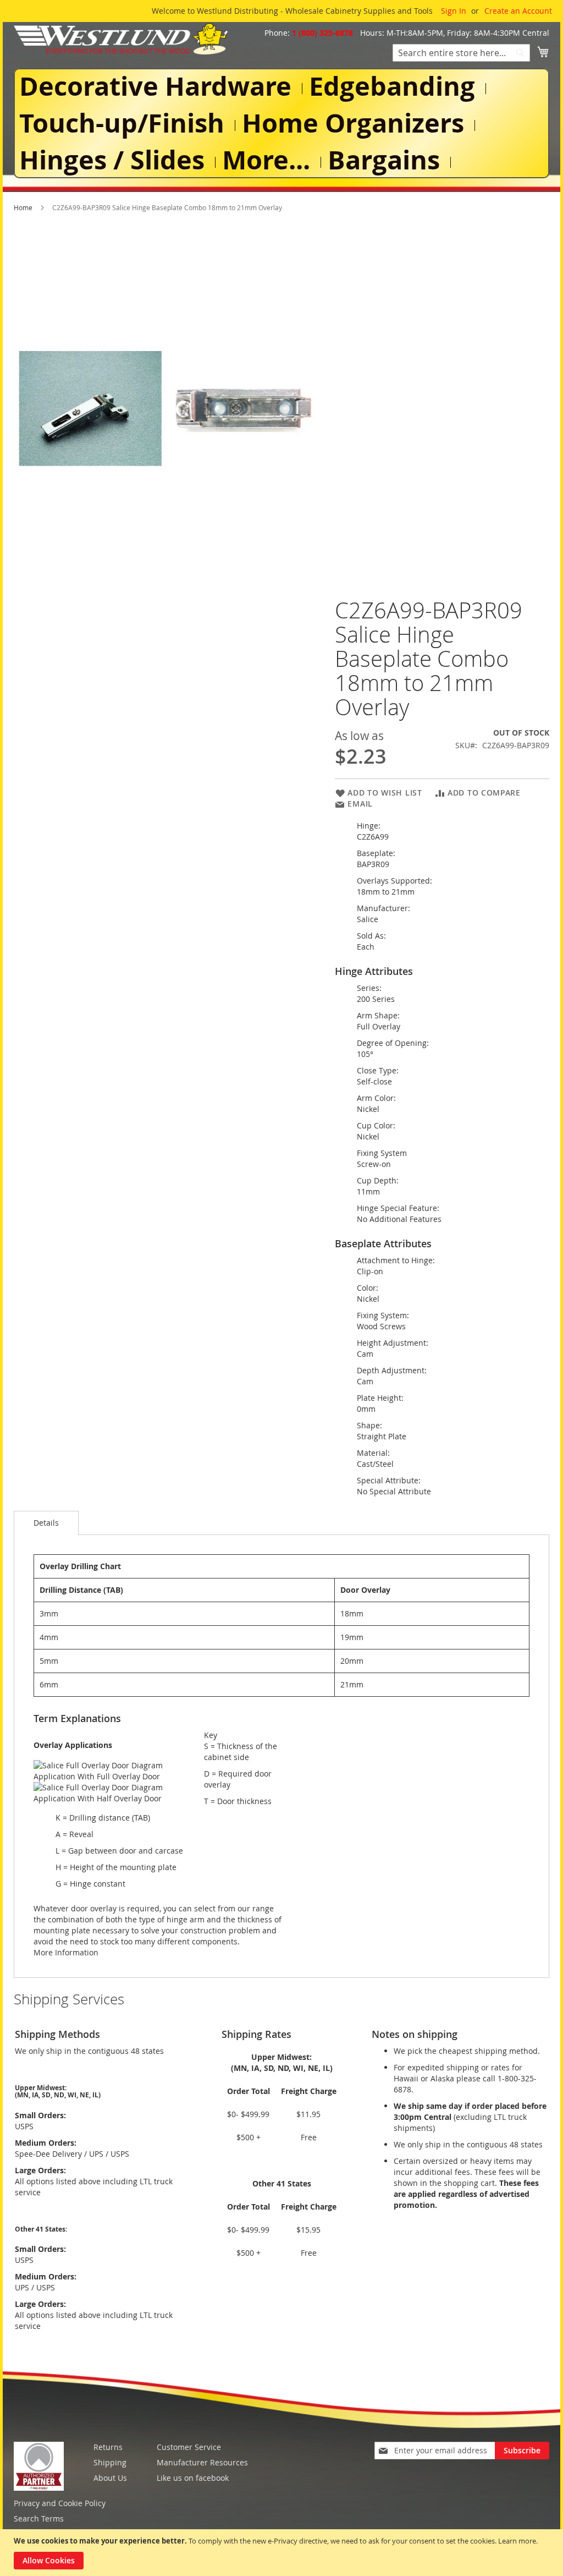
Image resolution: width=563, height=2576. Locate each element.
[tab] (46, 1523)
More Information (66, 1952)
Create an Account (518, 11)
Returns (108, 2447)
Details (46, 1523)
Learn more (517, 2541)
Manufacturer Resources (202, 2462)
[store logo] (121, 39)
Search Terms (39, 2519)
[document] (283, 2553)
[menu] (281, 124)
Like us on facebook (193, 2478)
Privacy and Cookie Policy (60, 2503)
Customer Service (189, 2447)
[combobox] (461, 53)
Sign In (454, 11)
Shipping (110, 2462)
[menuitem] (158, 86)
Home (23, 207)
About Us (110, 2478)
